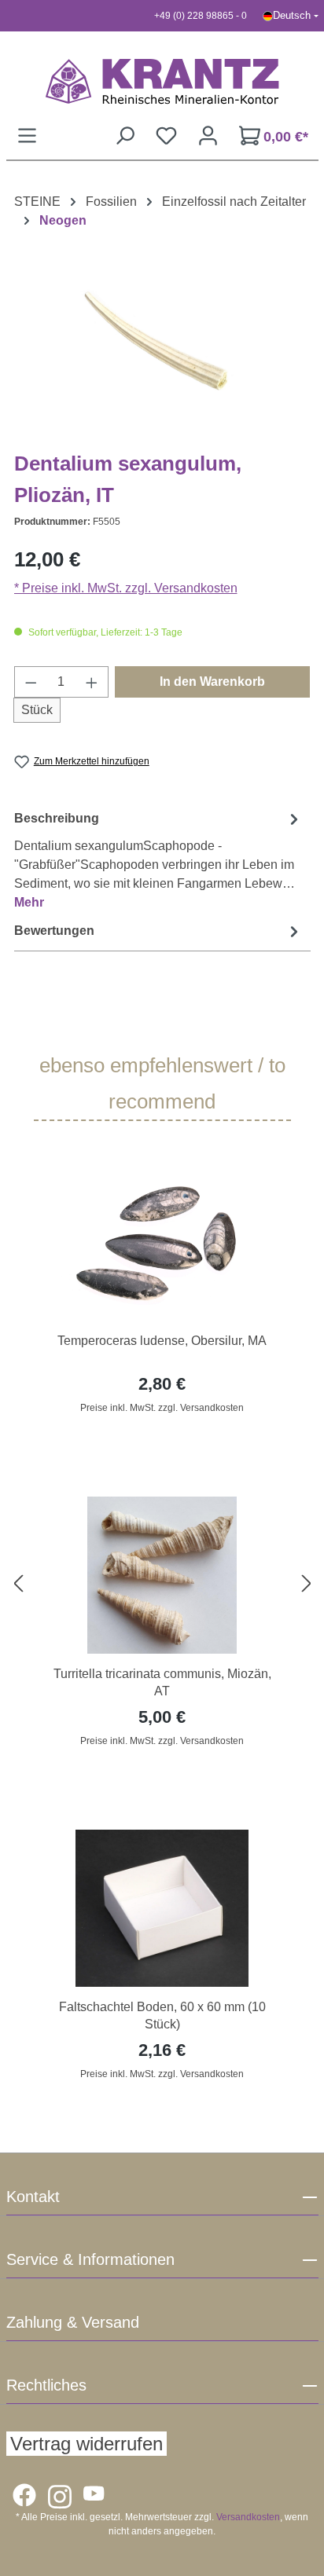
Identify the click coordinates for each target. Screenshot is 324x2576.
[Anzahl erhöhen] (92, 682)
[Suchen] (125, 136)
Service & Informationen (90, 2259)
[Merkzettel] (166, 136)
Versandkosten (248, 2517)
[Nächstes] (307, 1584)
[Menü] (27, 136)
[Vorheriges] (18, 1584)
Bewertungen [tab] (54, 931)
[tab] (158, 860)
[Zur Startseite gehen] (162, 81)
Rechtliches (46, 2385)
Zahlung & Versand (73, 2322)
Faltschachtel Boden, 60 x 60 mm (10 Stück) (162, 2015)
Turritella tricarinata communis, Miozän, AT (162, 1682)
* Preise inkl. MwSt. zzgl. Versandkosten (126, 588)
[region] (162, 1584)
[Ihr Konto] (208, 136)
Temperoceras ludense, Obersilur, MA (162, 1341)
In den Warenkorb (212, 682)
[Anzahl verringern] (31, 682)
